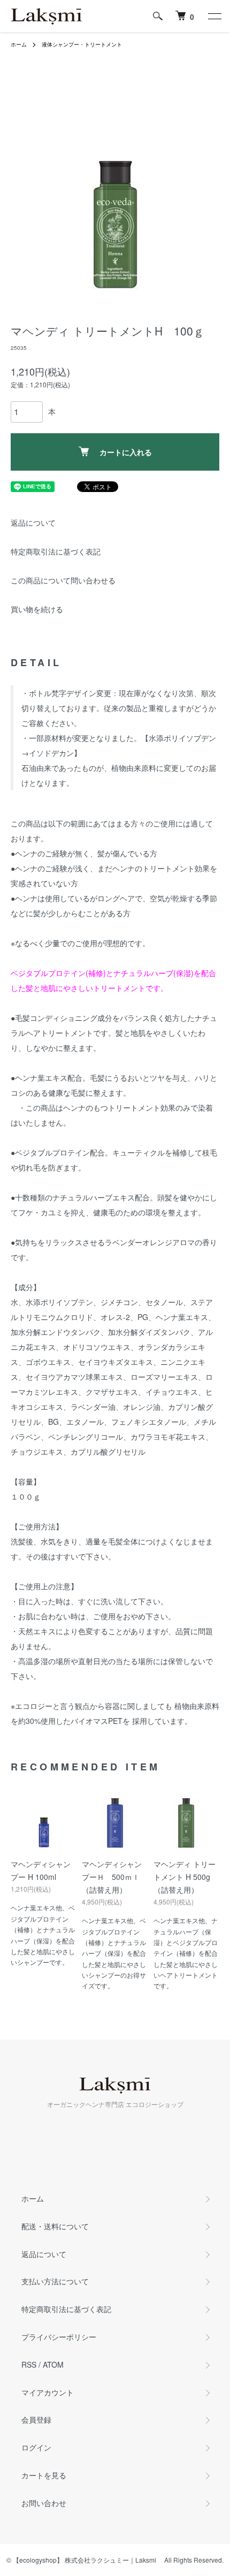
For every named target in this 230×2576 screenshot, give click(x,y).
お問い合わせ (44, 2503)
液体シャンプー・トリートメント (82, 44)
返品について (33, 522)
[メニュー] (214, 16)
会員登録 (36, 2419)
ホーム (19, 44)
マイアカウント (48, 2392)
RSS (29, 2364)
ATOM (53, 2364)
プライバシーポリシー (59, 2337)
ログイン (36, 2447)
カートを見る (44, 2475)
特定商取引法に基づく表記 (56, 551)
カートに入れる (126, 452)
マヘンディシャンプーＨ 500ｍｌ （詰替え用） (112, 1877)
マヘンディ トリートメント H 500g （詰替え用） (186, 1877)
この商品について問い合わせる (63, 580)
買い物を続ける (37, 609)
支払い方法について (55, 2281)
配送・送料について (55, 2226)
